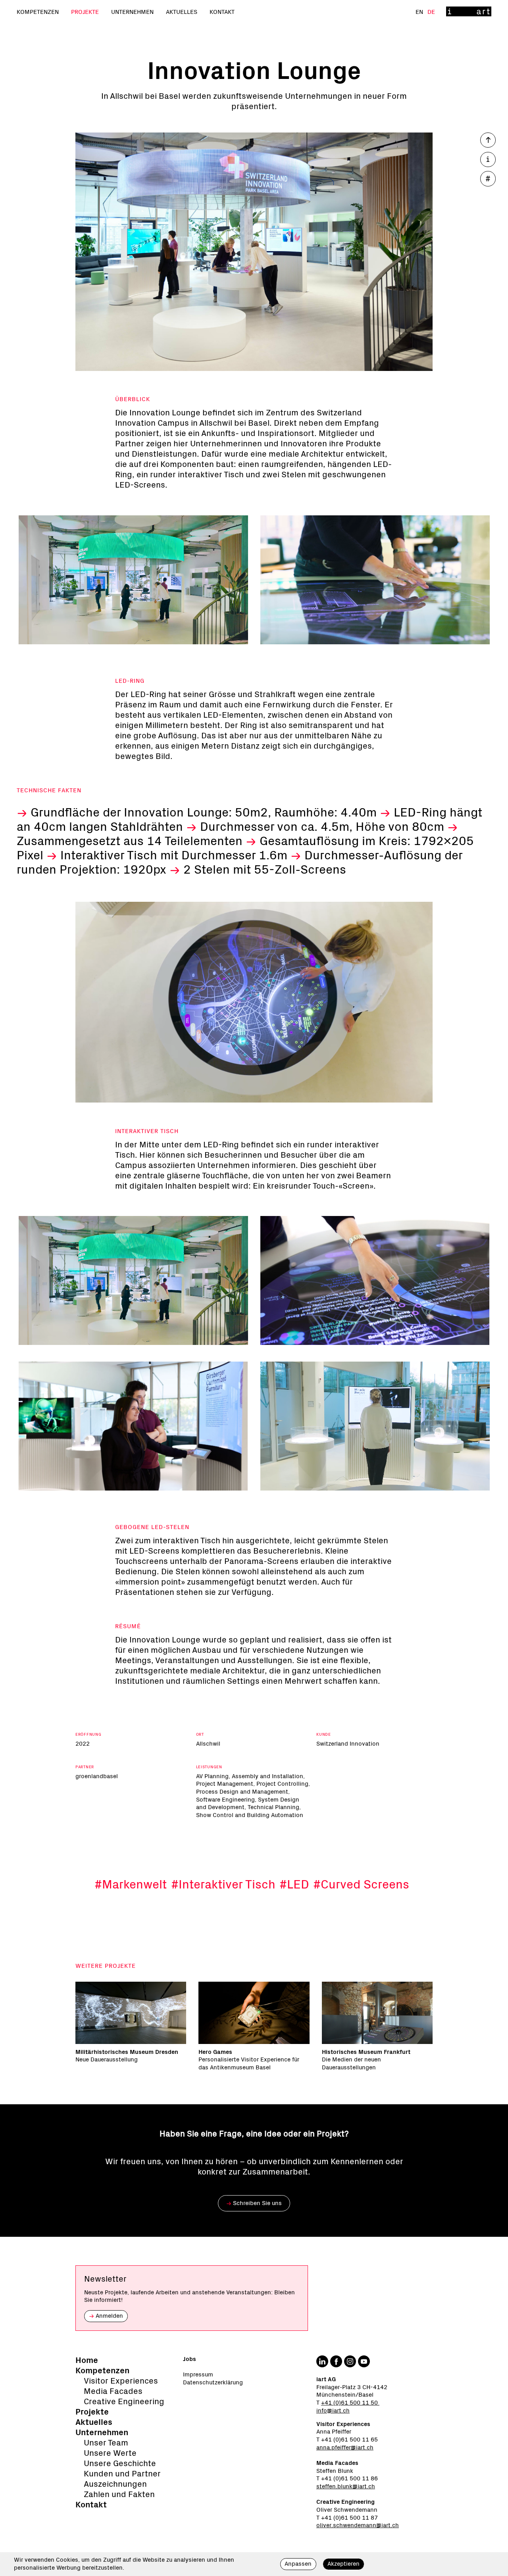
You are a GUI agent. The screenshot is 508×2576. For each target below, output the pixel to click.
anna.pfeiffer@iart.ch (345, 2448)
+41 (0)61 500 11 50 (350, 2403)
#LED (294, 1885)
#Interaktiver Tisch (223, 1885)
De (431, 12)
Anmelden (106, 2316)
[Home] (469, 12)
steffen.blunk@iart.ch (346, 2487)
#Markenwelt (131, 1885)
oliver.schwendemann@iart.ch (358, 2525)
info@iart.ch (333, 2411)
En (420, 12)
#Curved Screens (361, 1885)
